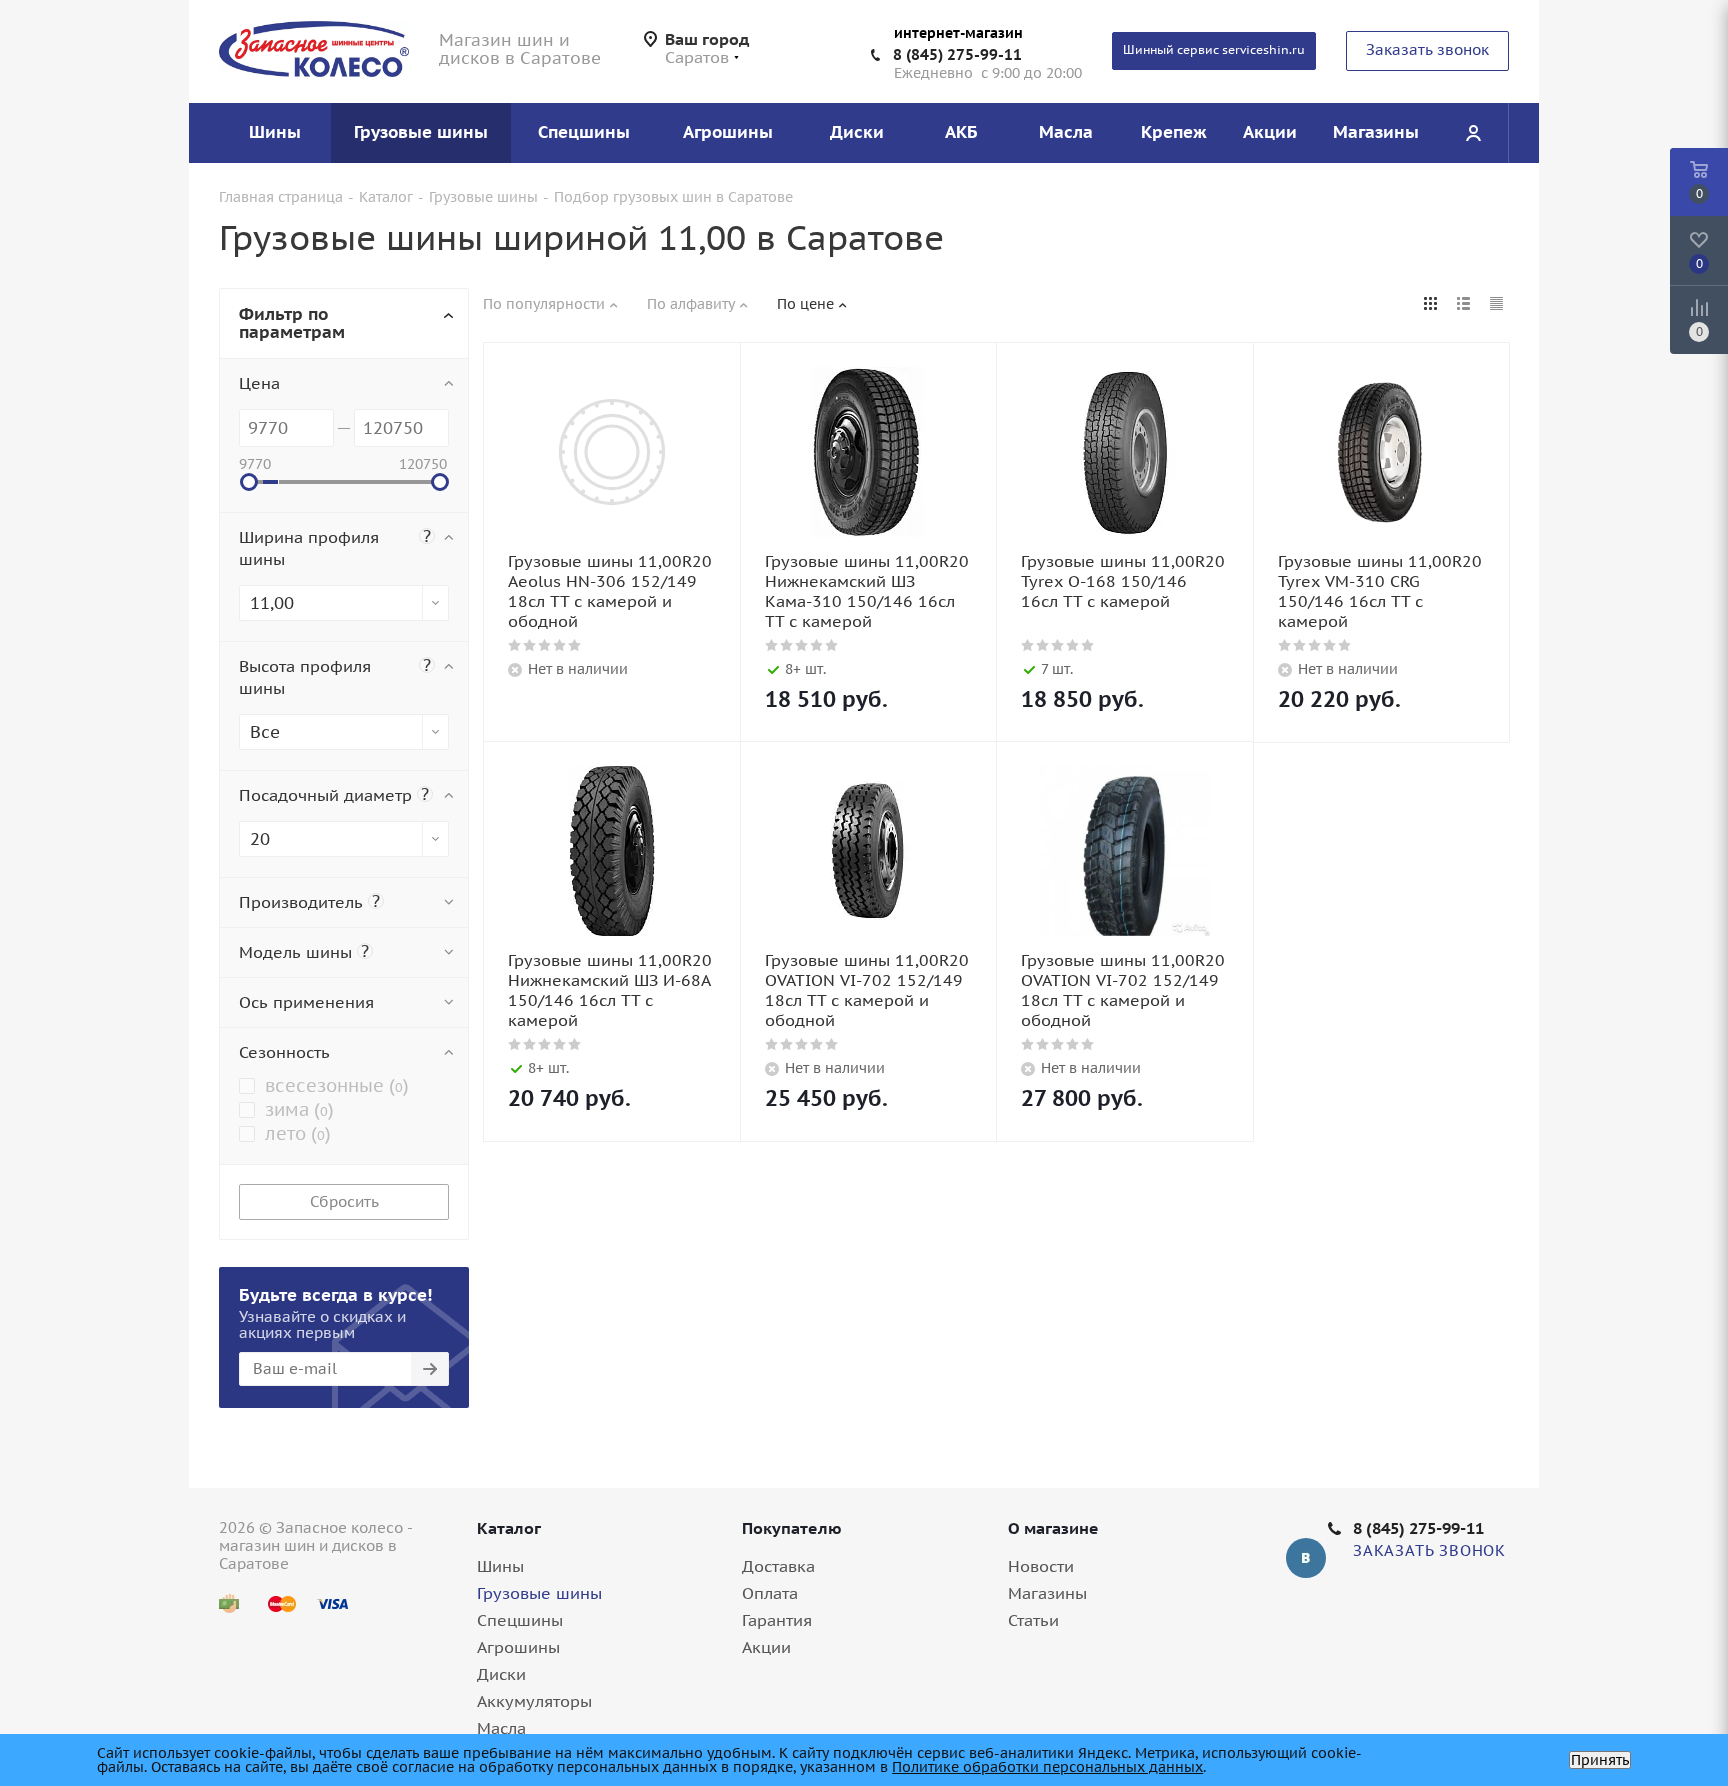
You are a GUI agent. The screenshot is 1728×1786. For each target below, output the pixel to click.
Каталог (509, 1528)
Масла (501, 1728)
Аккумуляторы (534, 1701)
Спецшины (520, 1620)
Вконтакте (1306, 1558)
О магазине (1053, 1528)
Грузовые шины (539, 1593)
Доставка (778, 1566)
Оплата (770, 1593)
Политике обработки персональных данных (1047, 1767)
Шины (500, 1566)
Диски (501, 1674)
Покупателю (792, 1528)
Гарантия (777, 1620)
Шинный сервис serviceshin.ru (1214, 49)
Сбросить (344, 1201)
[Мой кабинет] (1473, 133)
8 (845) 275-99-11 (957, 54)
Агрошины (518, 1647)
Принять (1600, 1760)
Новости (1041, 1566)
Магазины (1047, 1593)
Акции (766, 1647)
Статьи (1033, 1620)
